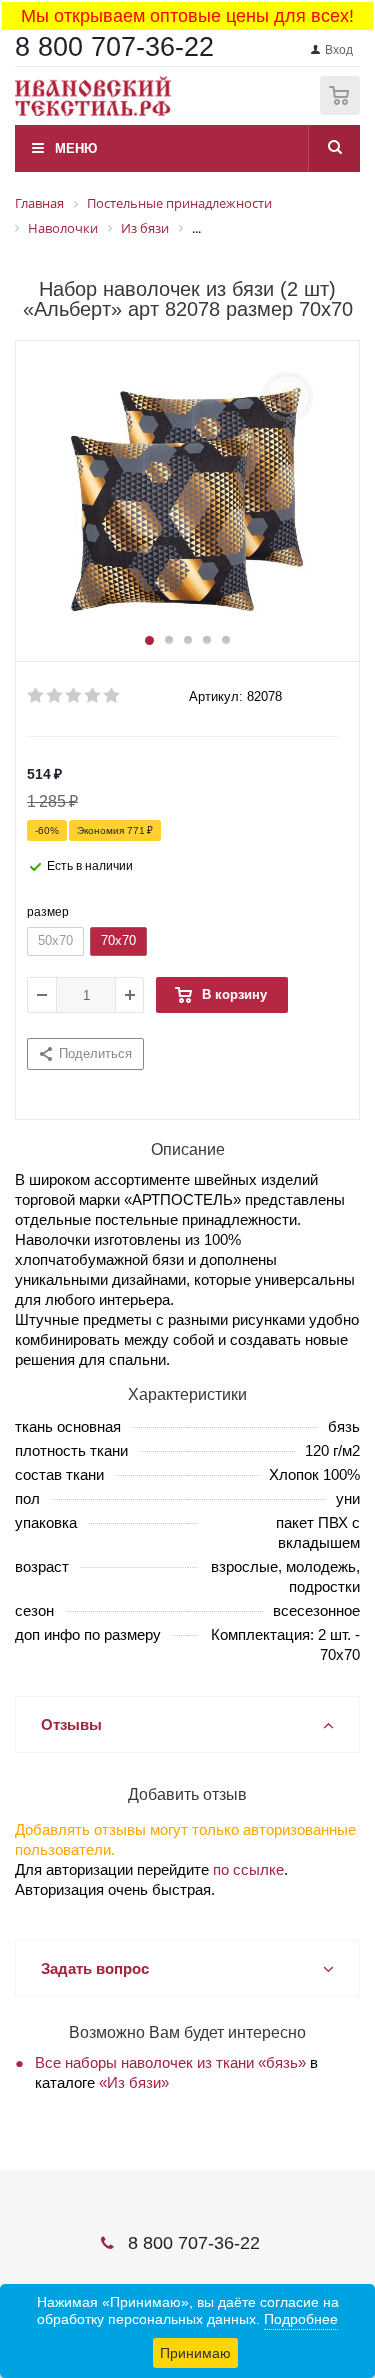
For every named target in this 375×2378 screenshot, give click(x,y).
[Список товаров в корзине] (342, 110)
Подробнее (301, 2319)
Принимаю (195, 2353)
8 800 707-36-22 (114, 47)
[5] (112, 696)
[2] (55, 696)
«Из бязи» (134, 2082)
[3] (74, 696)
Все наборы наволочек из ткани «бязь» (170, 2062)
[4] (93, 696)
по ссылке (248, 1869)
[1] (36, 696)
